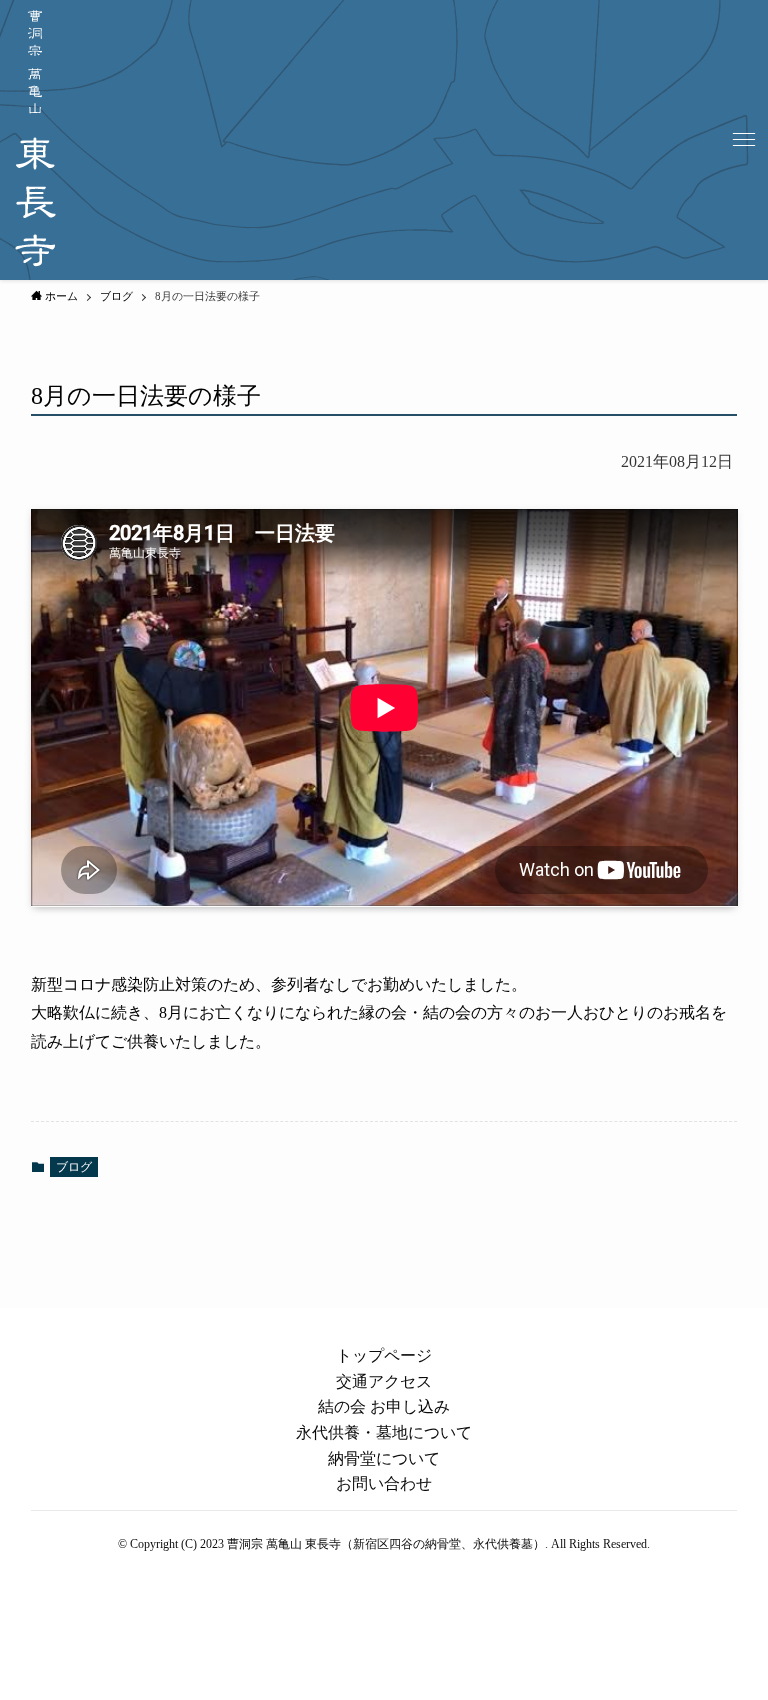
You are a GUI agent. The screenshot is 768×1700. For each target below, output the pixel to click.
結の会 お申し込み (384, 1406)
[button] (744, 140)
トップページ (384, 1355)
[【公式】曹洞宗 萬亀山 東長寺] (35, 140)
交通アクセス (384, 1381)
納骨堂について (384, 1458)
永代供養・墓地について (384, 1432)
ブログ (74, 1167)
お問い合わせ (384, 1483)
